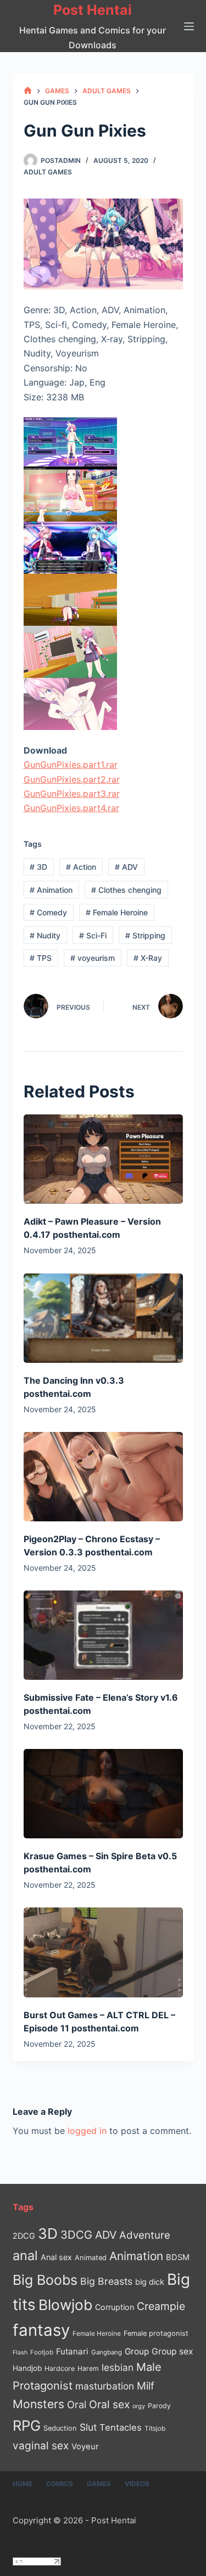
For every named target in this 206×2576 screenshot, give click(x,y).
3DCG (76, 2235)
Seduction (60, 2428)
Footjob (42, 2352)
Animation (51, 890)
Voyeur (85, 2447)
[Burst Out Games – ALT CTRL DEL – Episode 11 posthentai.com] (103, 1952)
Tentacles (121, 2427)
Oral (77, 2404)
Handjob (27, 2368)
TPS (41, 958)
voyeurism (93, 958)
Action (81, 867)
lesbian (118, 2367)
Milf (146, 2386)
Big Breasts (106, 2281)
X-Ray (148, 958)
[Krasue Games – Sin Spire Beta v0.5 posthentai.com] (103, 1794)
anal (25, 2255)
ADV (126, 867)
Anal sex (56, 2257)
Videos (137, 2484)
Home (23, 2484)
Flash (20, 2353)
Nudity (45, 935)
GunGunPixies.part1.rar (71, 765)
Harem (88, 2368)
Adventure (145, 2235)
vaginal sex (41, 2446)
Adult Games (48, 172)
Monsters (38, 2404)
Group (137, 2351)
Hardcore (60, 2368)
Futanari (72, 2351)
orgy (139, 2406)
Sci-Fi (93, 935)
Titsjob (155, 2428)
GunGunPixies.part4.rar (71, 808)
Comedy (48, 912)
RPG (27, 2425)
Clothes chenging (126, 890)
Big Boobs (45, 2280)
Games (99, 2484)
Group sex (172, 2351)
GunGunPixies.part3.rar (72, 794)
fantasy (41, 2330)
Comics (60, 2484)
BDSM (178, 2257)
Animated (91, 2258)
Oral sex (109, 2404)
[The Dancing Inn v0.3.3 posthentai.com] (103, 1318)
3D (38, 867)
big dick (150, 2282)
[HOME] (28, 91)
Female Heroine (117, 912)
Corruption (115, 2307)
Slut (88, 2427)
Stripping (145, 935)
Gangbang (107, 2352)
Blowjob (65, 2305)
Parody (159, 2406)
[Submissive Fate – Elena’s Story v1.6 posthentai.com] (103, 1635)
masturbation (105, 2386)
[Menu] (189, 26)
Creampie (161, 2306)
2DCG (24, 2236)
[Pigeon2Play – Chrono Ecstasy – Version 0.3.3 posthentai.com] (103, 1477)
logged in (87, 2131)
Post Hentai (93, 10)
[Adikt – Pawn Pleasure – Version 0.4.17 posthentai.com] (103, 1159)
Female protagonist (156, 2333)
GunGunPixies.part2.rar (72, 779)
